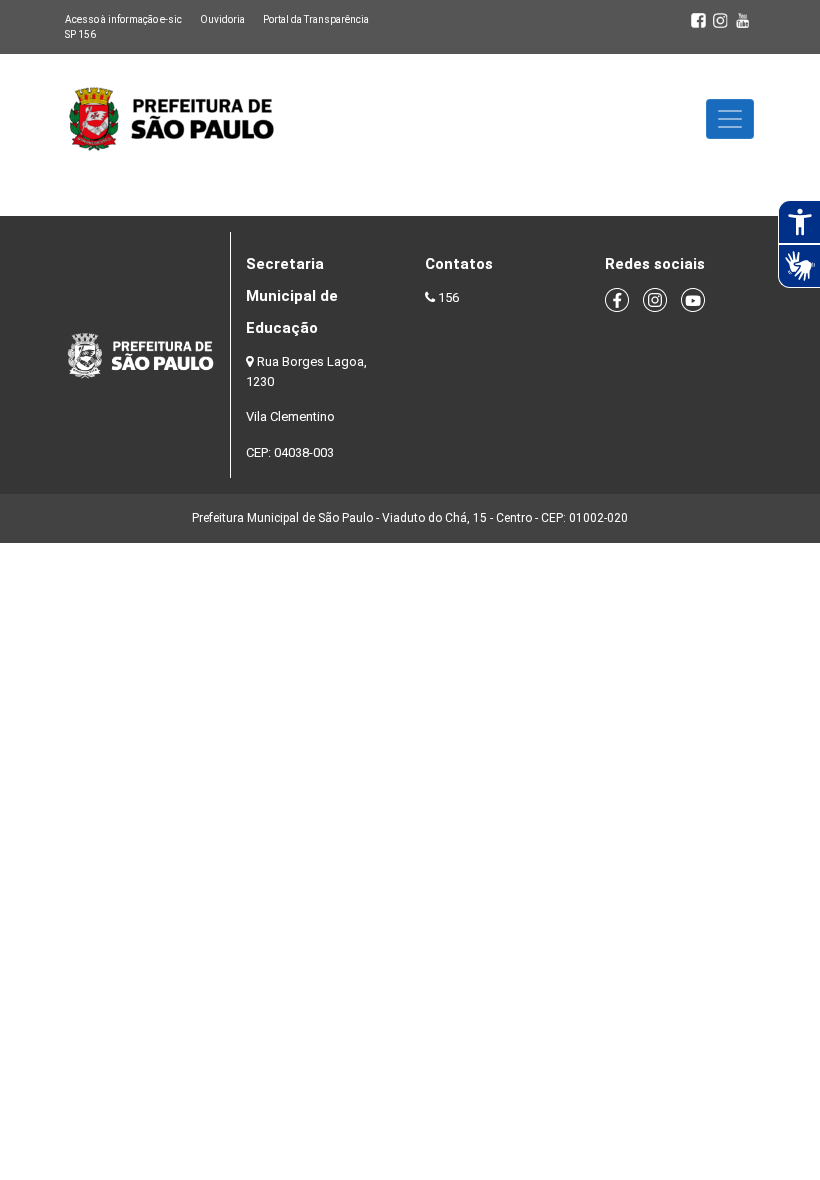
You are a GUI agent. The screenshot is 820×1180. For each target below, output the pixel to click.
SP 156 (80, 34)
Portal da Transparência (316, 19)
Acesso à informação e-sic (123, 19)
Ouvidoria (222, 19)
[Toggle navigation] (730, 119)
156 (448, 297)
